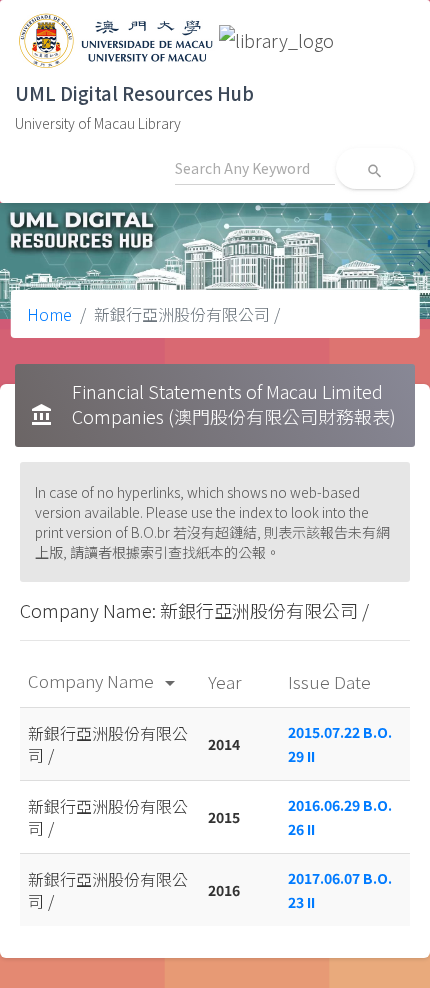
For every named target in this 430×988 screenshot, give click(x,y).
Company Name (105, 680)
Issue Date (331, 681)
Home (49, 314)
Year (226, 681)
